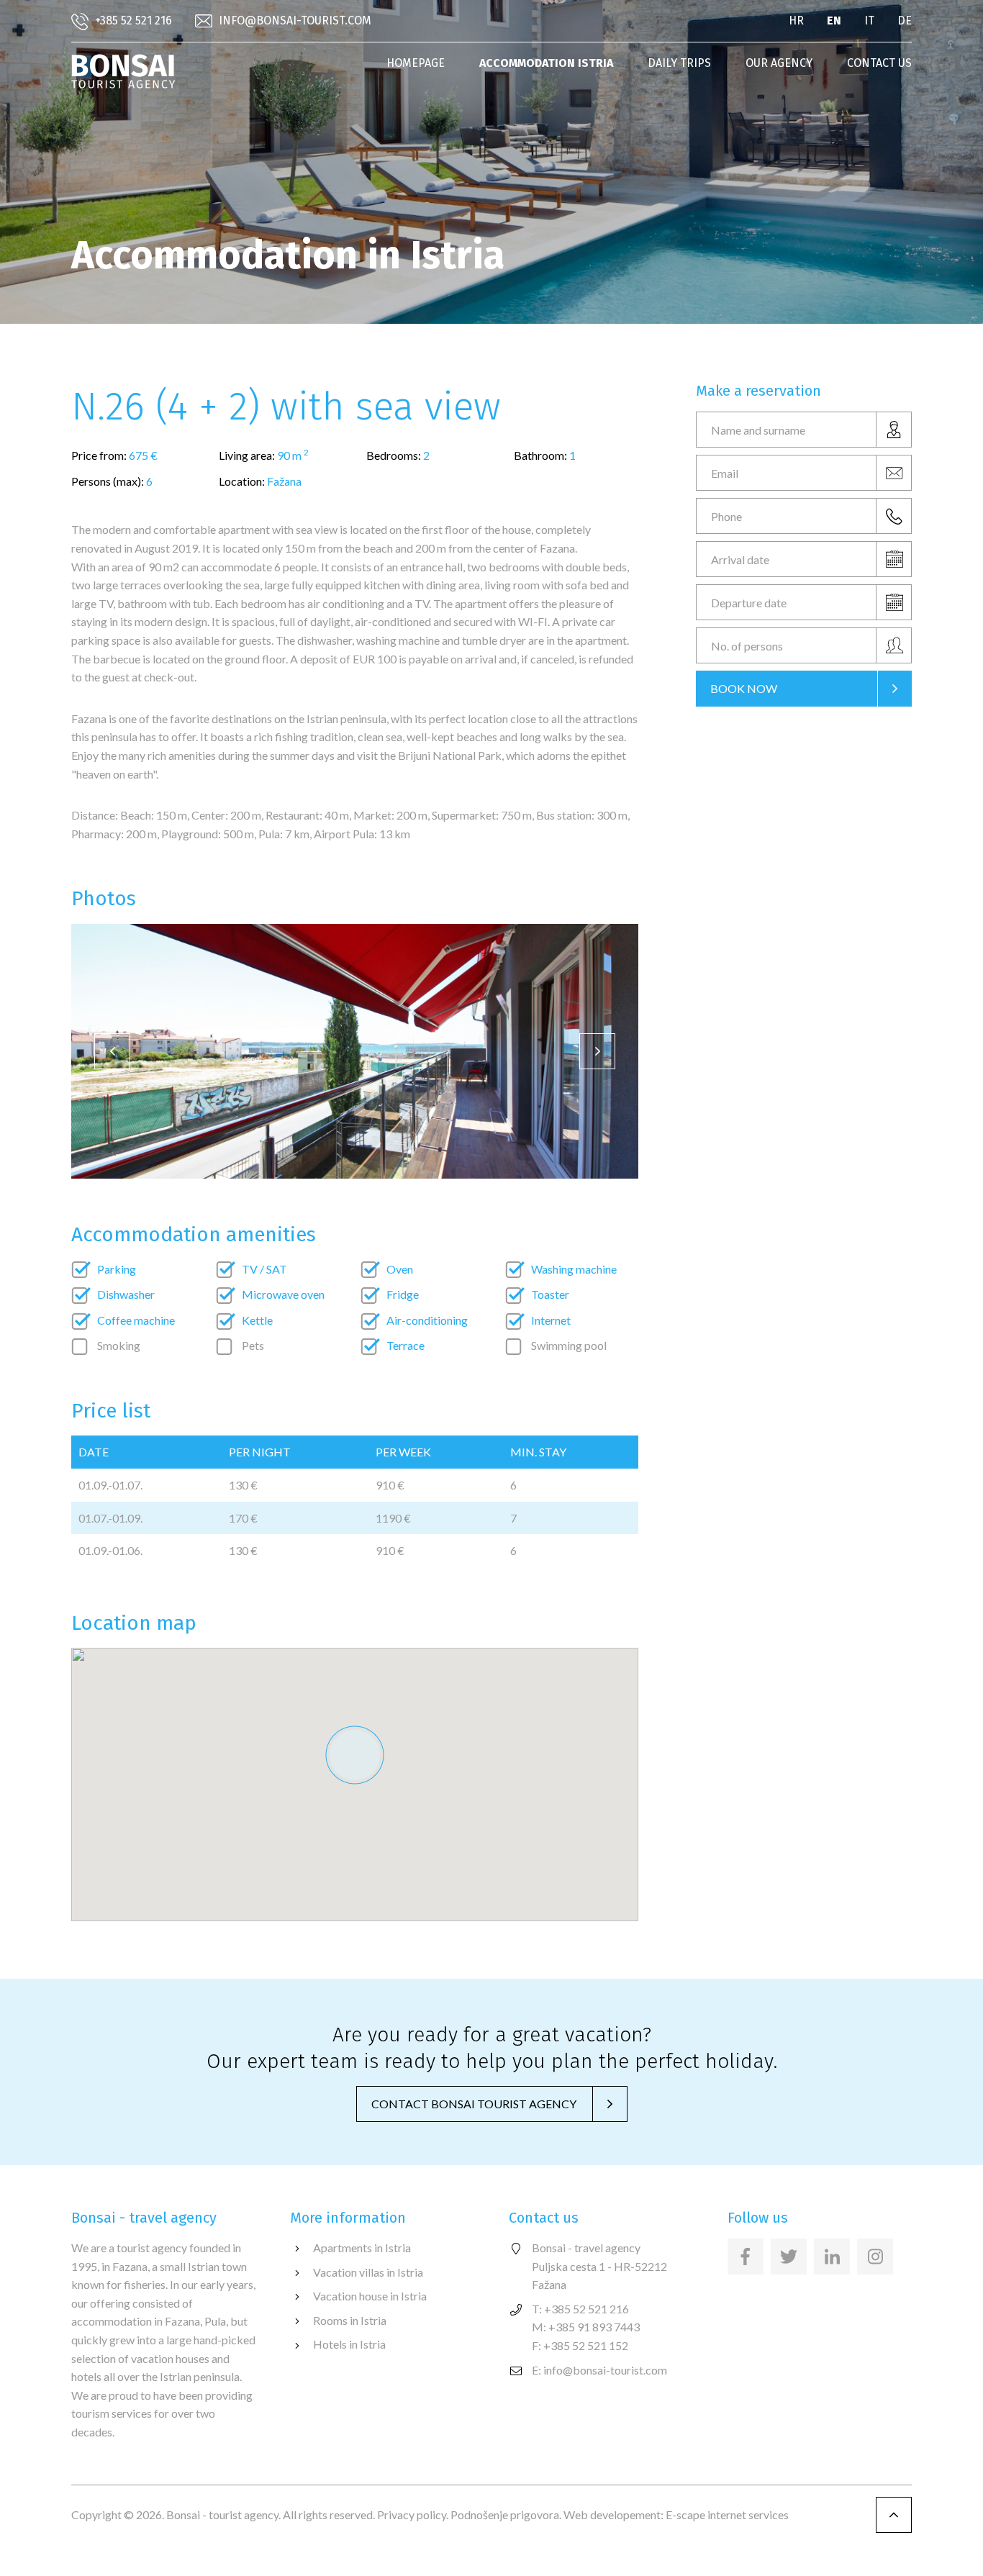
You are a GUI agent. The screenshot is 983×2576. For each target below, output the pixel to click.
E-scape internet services (727, 2514)
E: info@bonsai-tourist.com (599, 2370)
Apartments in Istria (362, 2248)
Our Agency (779, 63)
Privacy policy (412, 2514)
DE (905, 21)
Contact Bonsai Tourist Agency (474, 2104)
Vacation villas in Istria (368, 2272)
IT (869, 21)
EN (834, 21)
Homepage (416, 63)
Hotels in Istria (349, 2344)
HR (796, 21)
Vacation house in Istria (370, 2296)
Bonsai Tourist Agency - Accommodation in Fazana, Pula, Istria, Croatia (123, 71)
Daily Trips (679, 63)
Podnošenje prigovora (505, 2514)
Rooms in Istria (350, 2320)
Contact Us (879, 63)
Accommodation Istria (546, 63)
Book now (744, 688)
